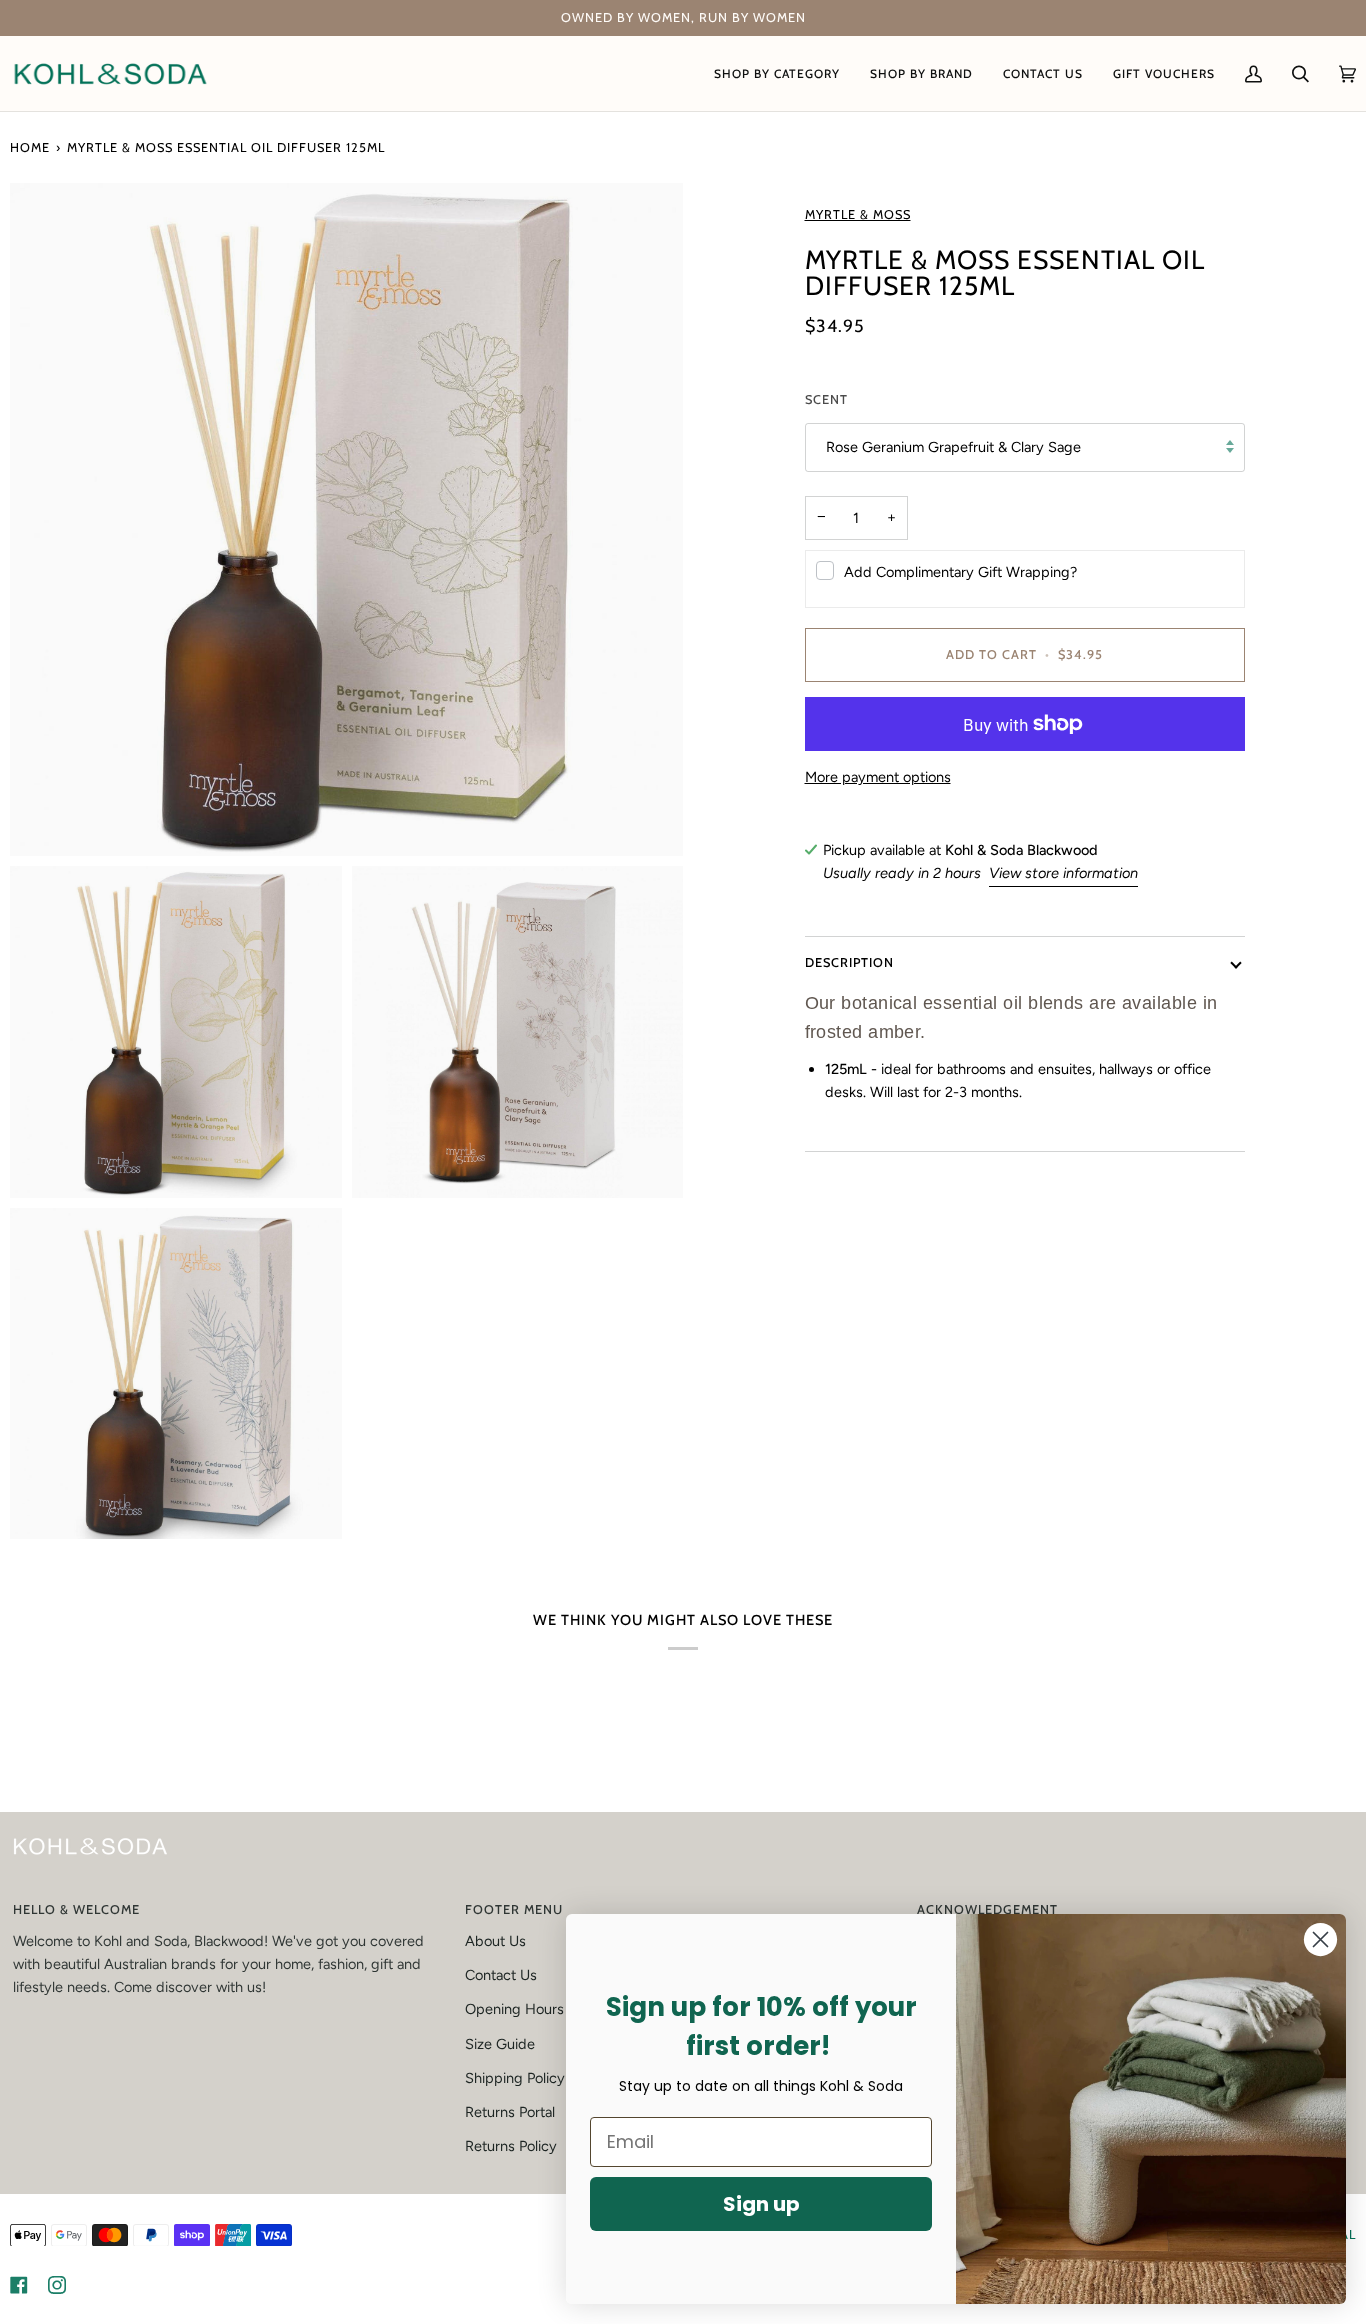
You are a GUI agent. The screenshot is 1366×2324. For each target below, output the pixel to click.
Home (30, 147)
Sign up (761, 2204)
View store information (1063, 873)
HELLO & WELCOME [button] (76, 1909)
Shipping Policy (515, 2078)
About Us (495, 1941)
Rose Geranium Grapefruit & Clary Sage (953, 447)
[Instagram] (57, 2285)
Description (849, 962)
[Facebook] (19, 2285)
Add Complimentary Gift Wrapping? (960, 572)
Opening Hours (514, 2009)
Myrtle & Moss (858, 214)
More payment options (878, 777)
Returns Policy (511, 2146)
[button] (777, 73)
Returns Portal (510, 2112)
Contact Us (501, 1975)
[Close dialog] (1320, 1939)
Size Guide (500, 2044)
